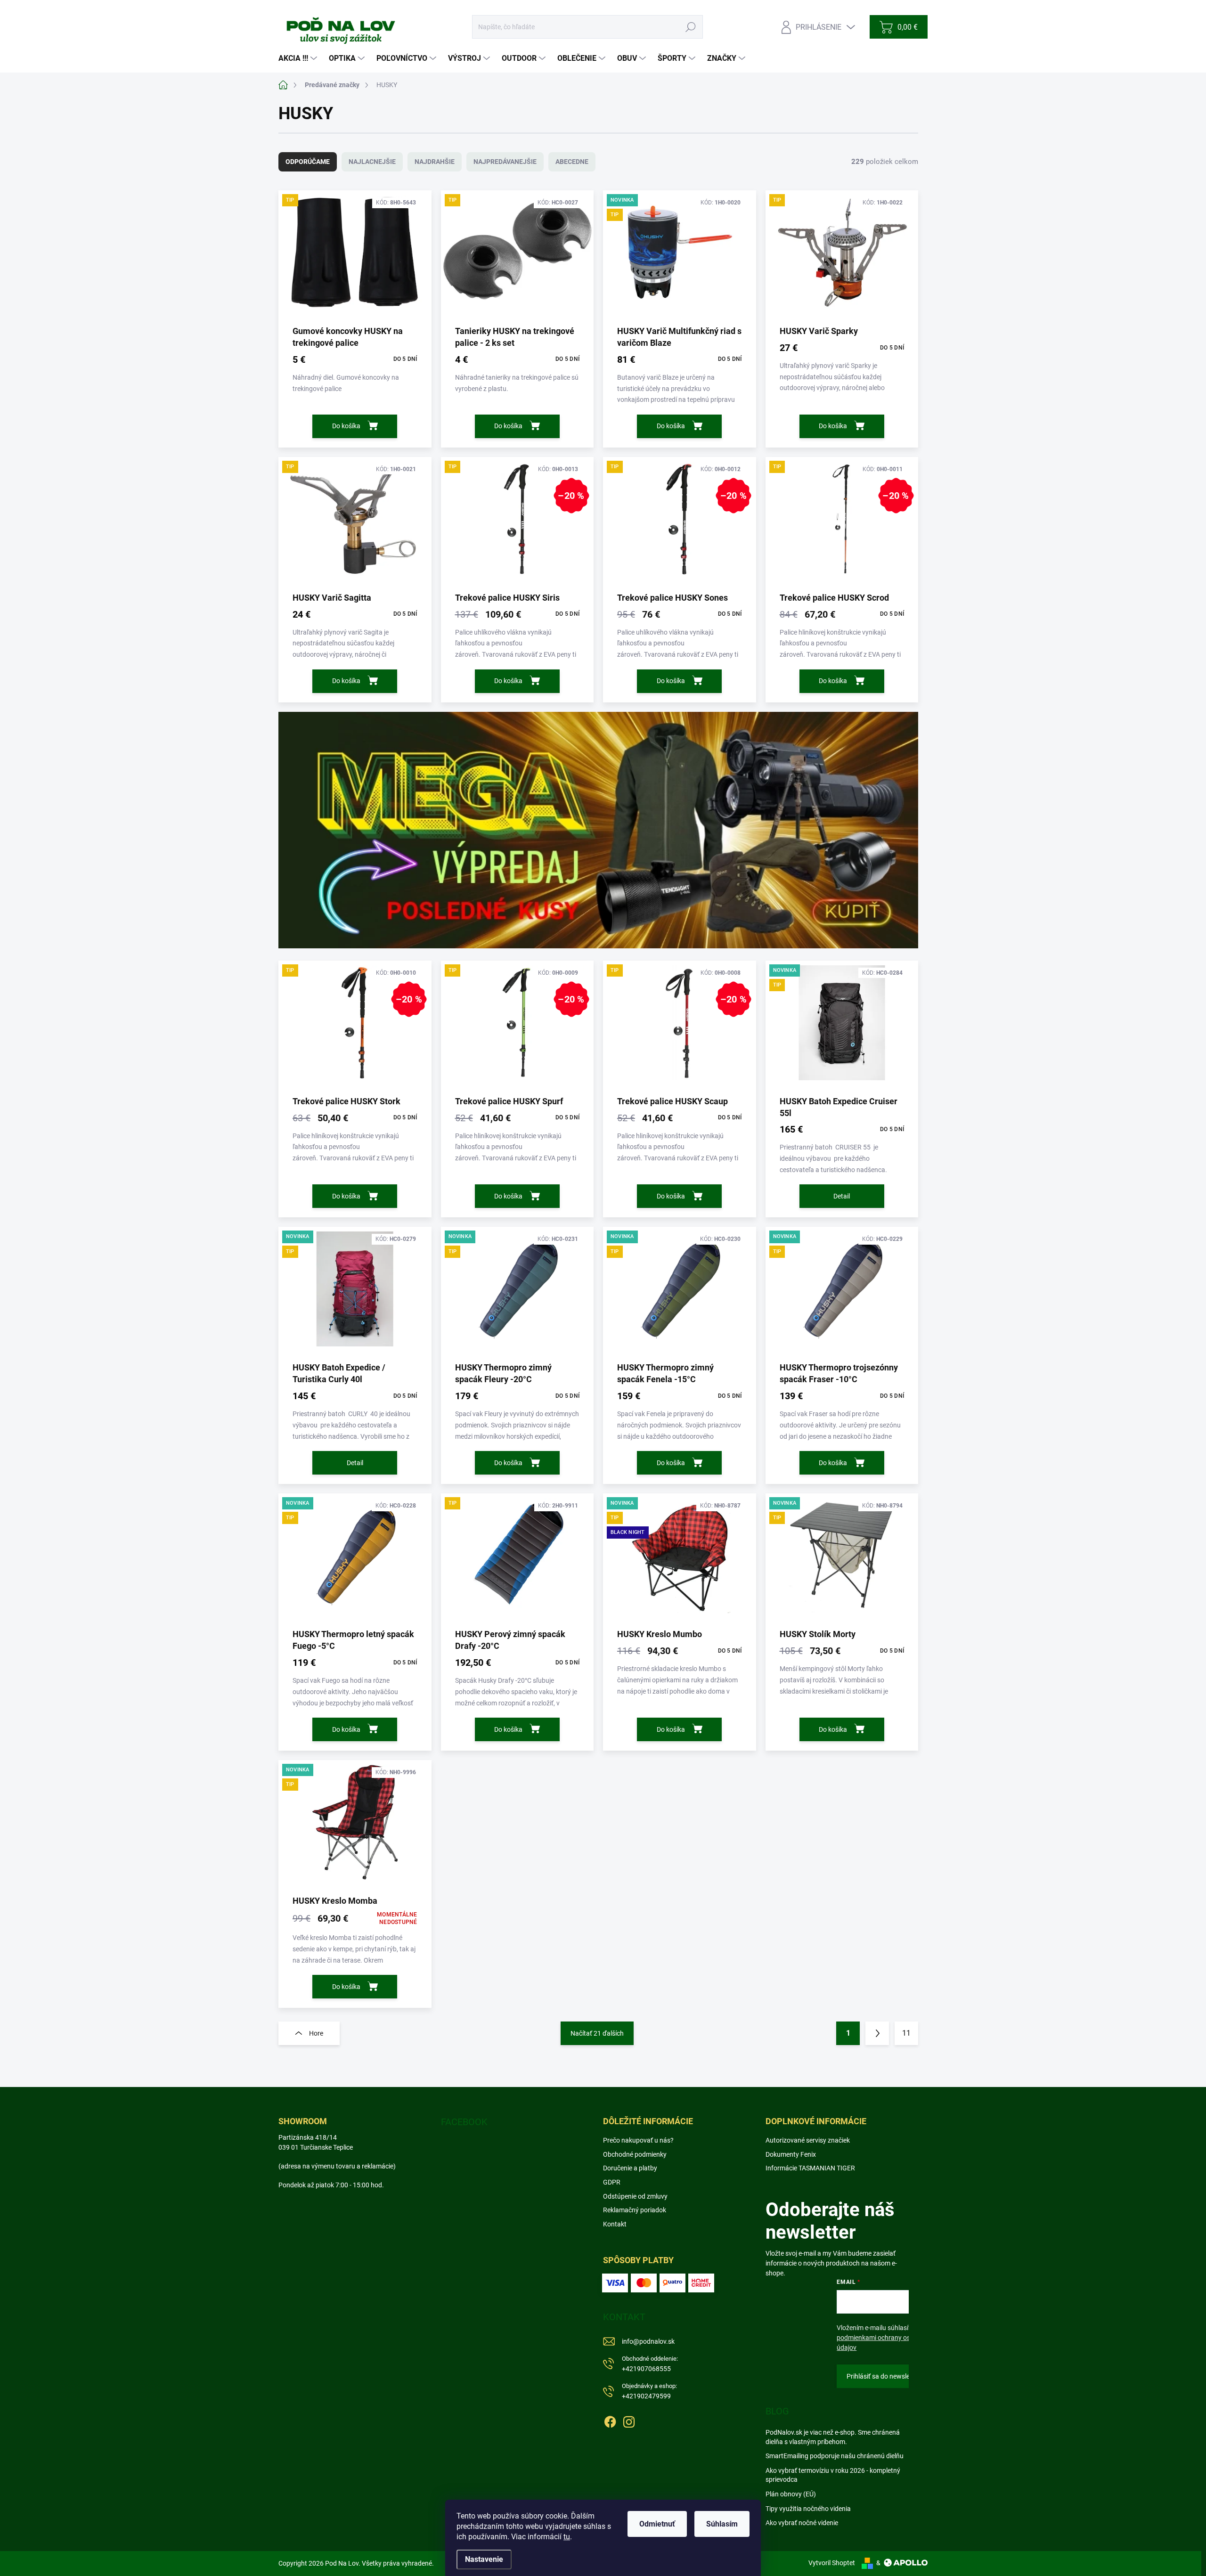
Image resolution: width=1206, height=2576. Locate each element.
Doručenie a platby (630, 2168)
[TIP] (355, 257)
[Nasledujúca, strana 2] (877, 2033)
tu (567, 2537)
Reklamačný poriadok (635, 2210)
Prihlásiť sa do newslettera (885, 2376)
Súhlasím (722, 2524)
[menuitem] (299, 58)
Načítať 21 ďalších (597, 2033)
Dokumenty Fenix (791, 2154)
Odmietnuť (657, 2524)
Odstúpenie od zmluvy (635, 2196)
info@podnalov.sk (648, 2341)
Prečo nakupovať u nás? (638, 2140)
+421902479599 (649, 2391)
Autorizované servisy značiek (808, 2140)
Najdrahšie (435, 162)
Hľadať (691, 27)
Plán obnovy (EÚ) (791, 2494)
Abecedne (572, 162)
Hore (316, 2033)
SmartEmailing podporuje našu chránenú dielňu (835, 2456)
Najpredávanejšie (505, 162)
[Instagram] (629, 2420)
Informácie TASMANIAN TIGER (810, 2168)
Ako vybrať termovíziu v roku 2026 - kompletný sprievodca (833, 2475)
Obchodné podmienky (635, 2154)
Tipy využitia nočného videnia (808, 2509)
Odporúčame (308, 162)
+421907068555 (650, 2364)
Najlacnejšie (372, 162)
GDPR (612, 2182)
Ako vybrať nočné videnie (802, 2523)
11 (906, 2033)
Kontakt (615, 2224)
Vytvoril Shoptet (832, 2563)
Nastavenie (484, 2559)
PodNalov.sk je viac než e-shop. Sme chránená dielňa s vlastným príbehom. (833, 2437)
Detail (842, 1196)
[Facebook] (610, 2420)
